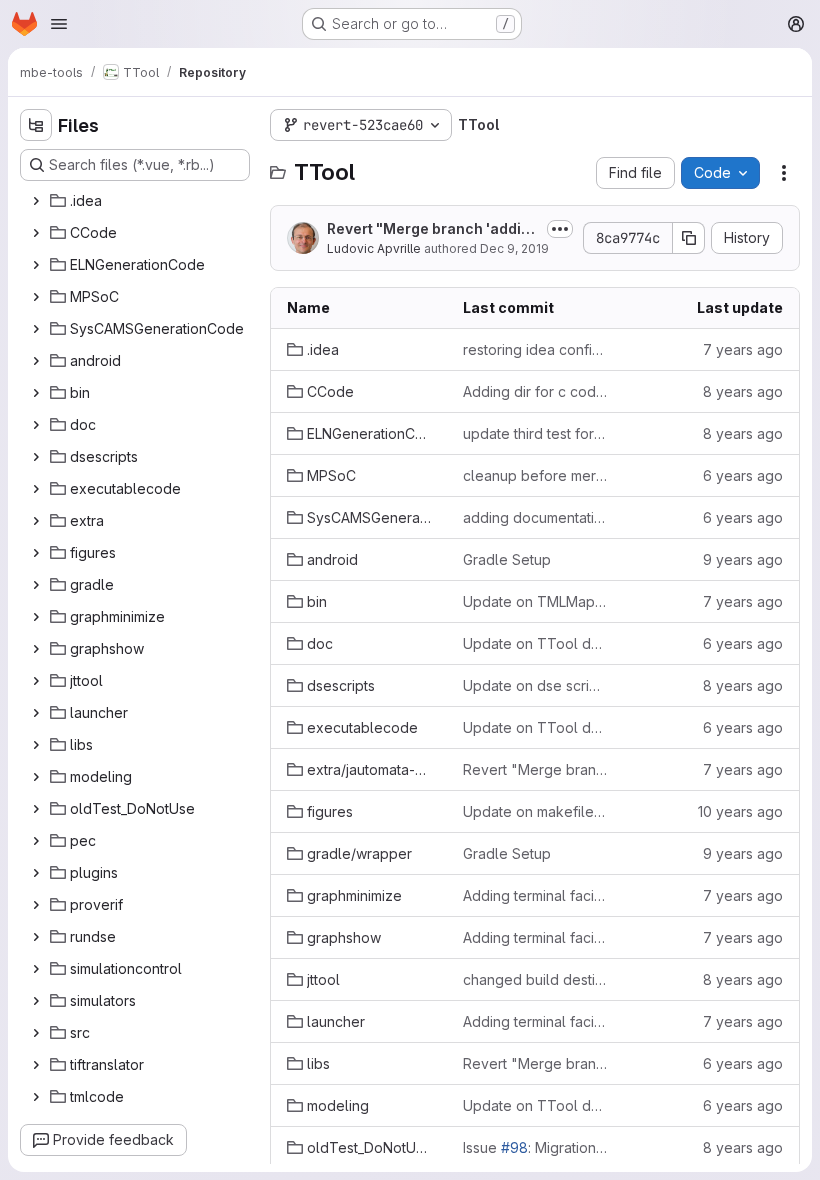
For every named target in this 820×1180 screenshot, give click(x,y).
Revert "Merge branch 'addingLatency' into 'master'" (433, 229)
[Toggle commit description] (560, 229)
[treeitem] (137, 201)
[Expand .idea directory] (36, 201)
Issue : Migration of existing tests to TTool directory (535, 1147)
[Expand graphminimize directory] (36, 617)
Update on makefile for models (535, 811)
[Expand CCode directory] (36, 233)
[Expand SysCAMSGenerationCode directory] (36, 329)
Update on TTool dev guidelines (535, 643)
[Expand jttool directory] (36, 681)
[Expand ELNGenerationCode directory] (36, 265)
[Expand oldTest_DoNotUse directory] (36, 809)
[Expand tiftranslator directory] (36, 1065)
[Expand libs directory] (36, 745)
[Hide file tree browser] (36, 125)
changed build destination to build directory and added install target (535, 979)
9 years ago (743, 559)
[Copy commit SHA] (689, 238)
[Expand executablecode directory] (36, 489)
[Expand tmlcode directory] (36, 1097)
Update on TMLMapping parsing (535, 601)
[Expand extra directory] (36, 521)
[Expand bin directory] (36, 393)
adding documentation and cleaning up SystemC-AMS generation (535, 517)
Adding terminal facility (535, 895)
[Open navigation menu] (59, 24)
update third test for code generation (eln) (535, 433)
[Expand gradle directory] (36, 585)
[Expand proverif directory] (36, 905)
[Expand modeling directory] (36, 777)
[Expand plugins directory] (36, 873)
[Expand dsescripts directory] (36, 457)
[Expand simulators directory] (36, 1001)
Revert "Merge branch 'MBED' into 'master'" (535, 769)
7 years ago (743, 349)
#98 (514, 1147)
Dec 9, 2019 (514, 248)
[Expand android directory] (36, 361)
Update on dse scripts (535, 685)
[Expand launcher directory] (36, 713)
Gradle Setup (507, 559)
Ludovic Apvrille (374, 248)
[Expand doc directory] (36, 425)
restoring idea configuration (535, 349)
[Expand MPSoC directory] (36, 297)
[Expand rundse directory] (36, 937)
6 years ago (743, 475)
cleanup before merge (535, 475)
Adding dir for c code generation (535, 391)
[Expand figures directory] (36, 553)
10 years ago (740, 811)
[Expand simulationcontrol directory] (36, 969)
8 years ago (743, 391)
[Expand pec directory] (36, 841)
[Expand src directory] (36, 1033)
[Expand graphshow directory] (36, 649)
